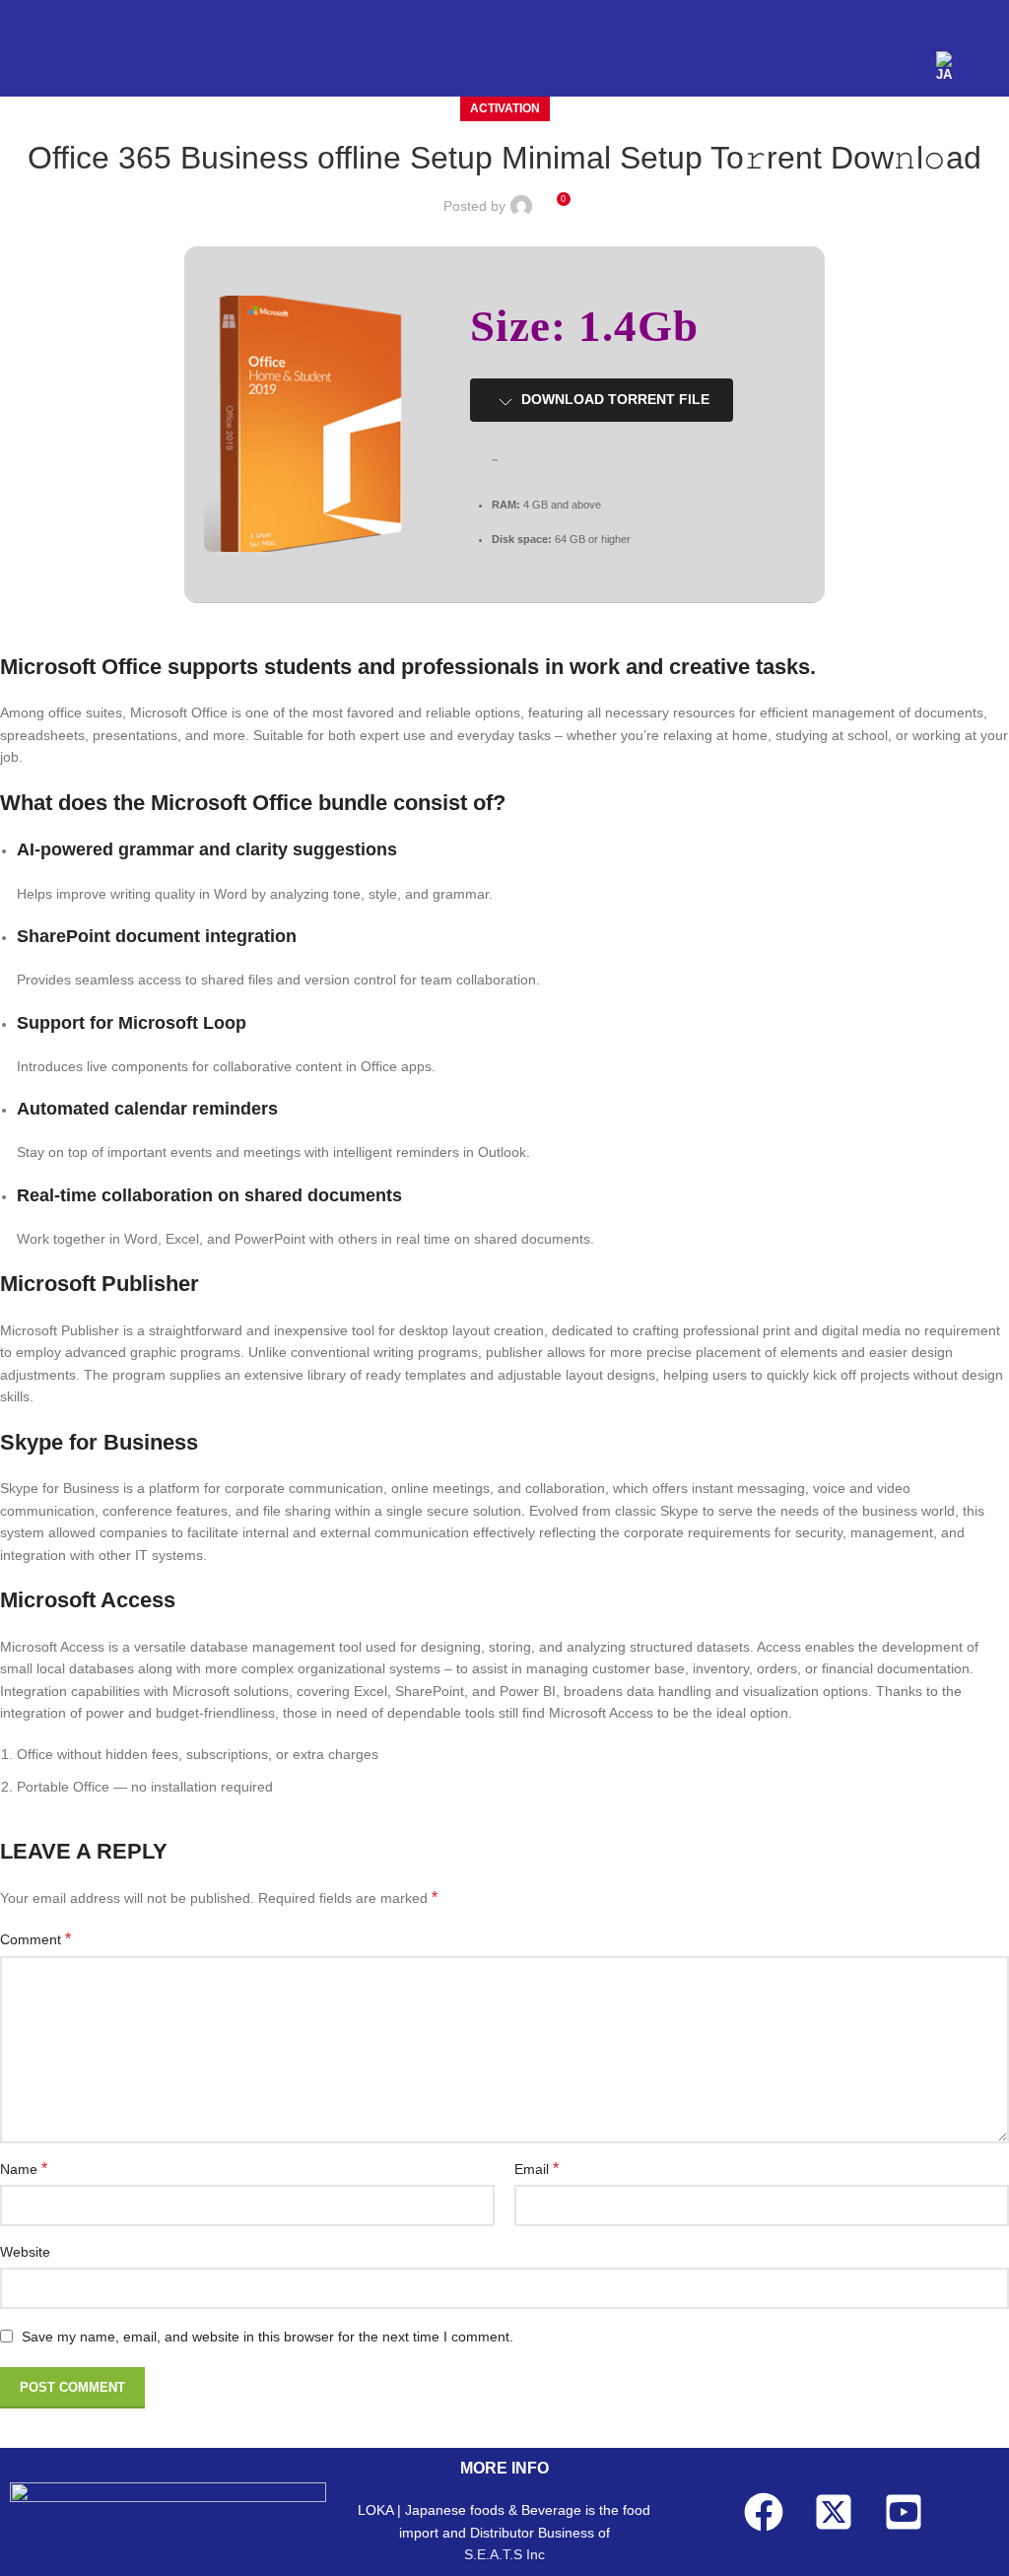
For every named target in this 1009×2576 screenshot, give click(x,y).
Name (24, 2169)
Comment (35, 1939)
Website (25, 2252)
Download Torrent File (615, 399)
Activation (505, 108)
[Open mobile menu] (986, 67)
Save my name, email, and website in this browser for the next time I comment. (268, 2337)
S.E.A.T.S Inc (504, 2554)
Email (537, 2169)
